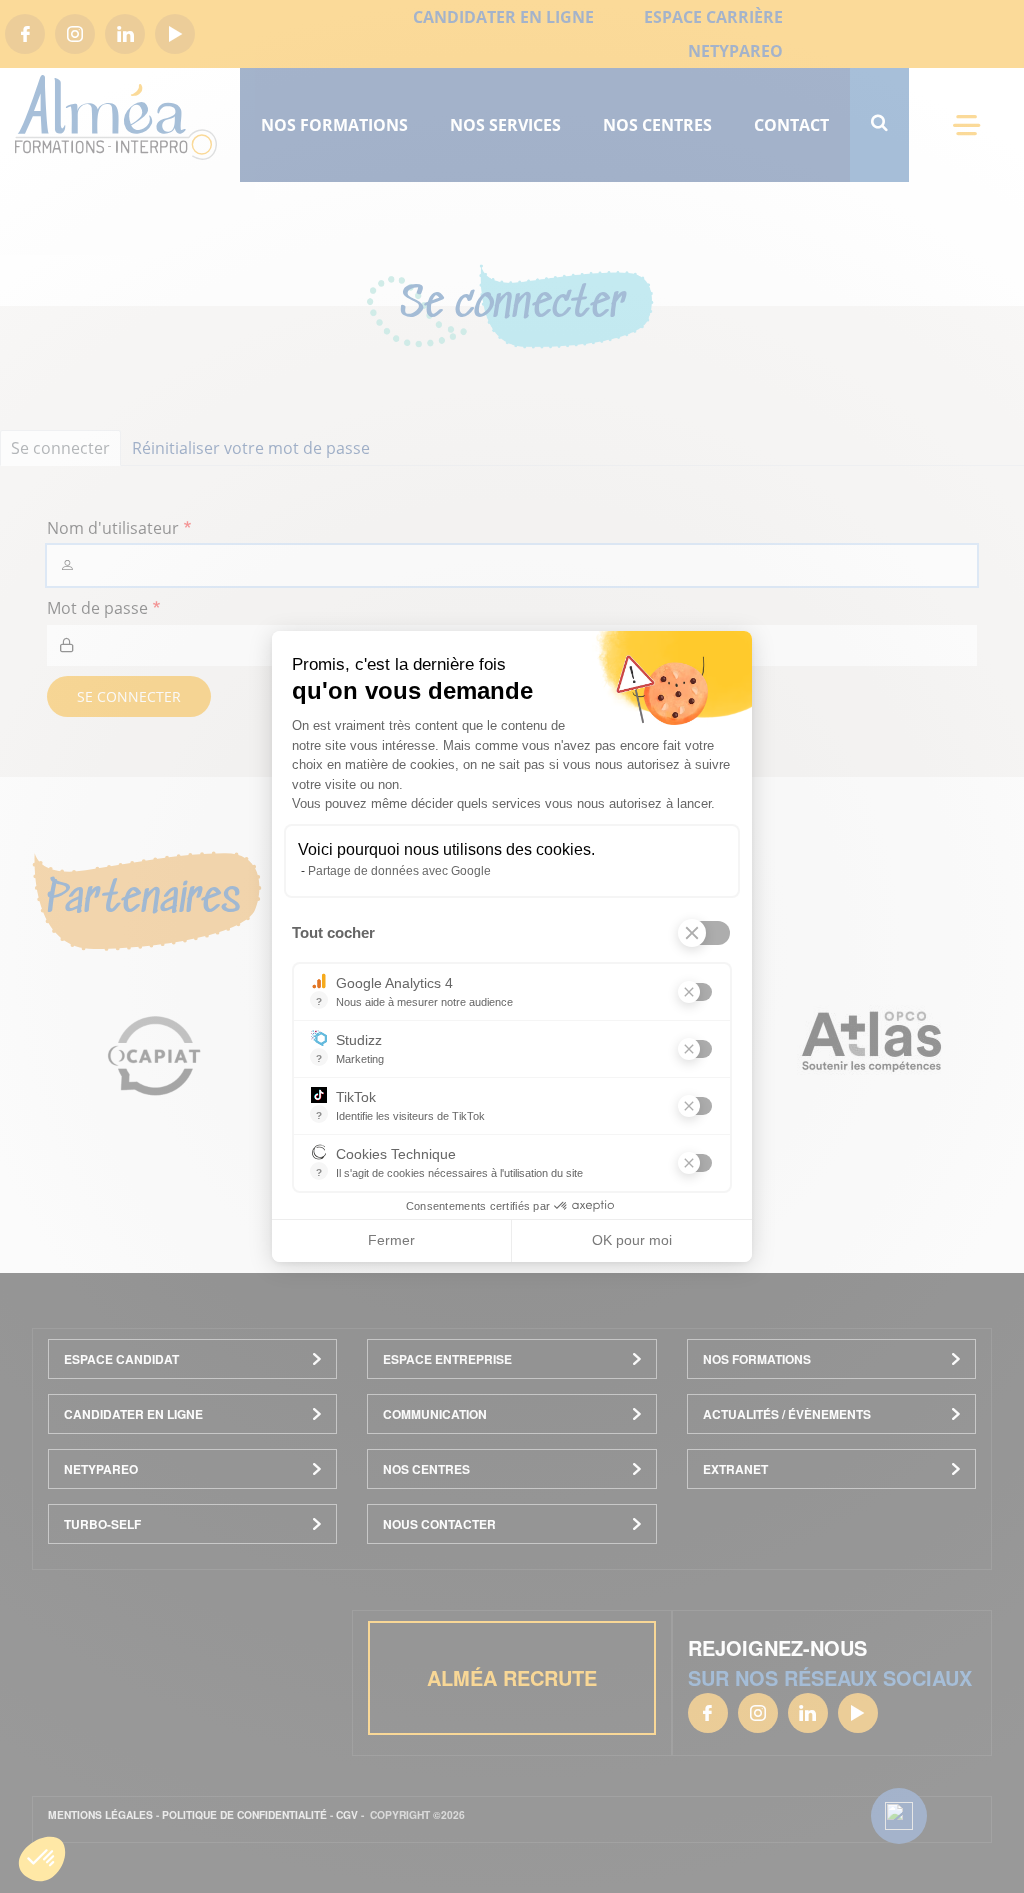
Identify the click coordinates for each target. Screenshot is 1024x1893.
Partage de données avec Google (399, 871)
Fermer (391, 1240)
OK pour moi (632, 1240)
